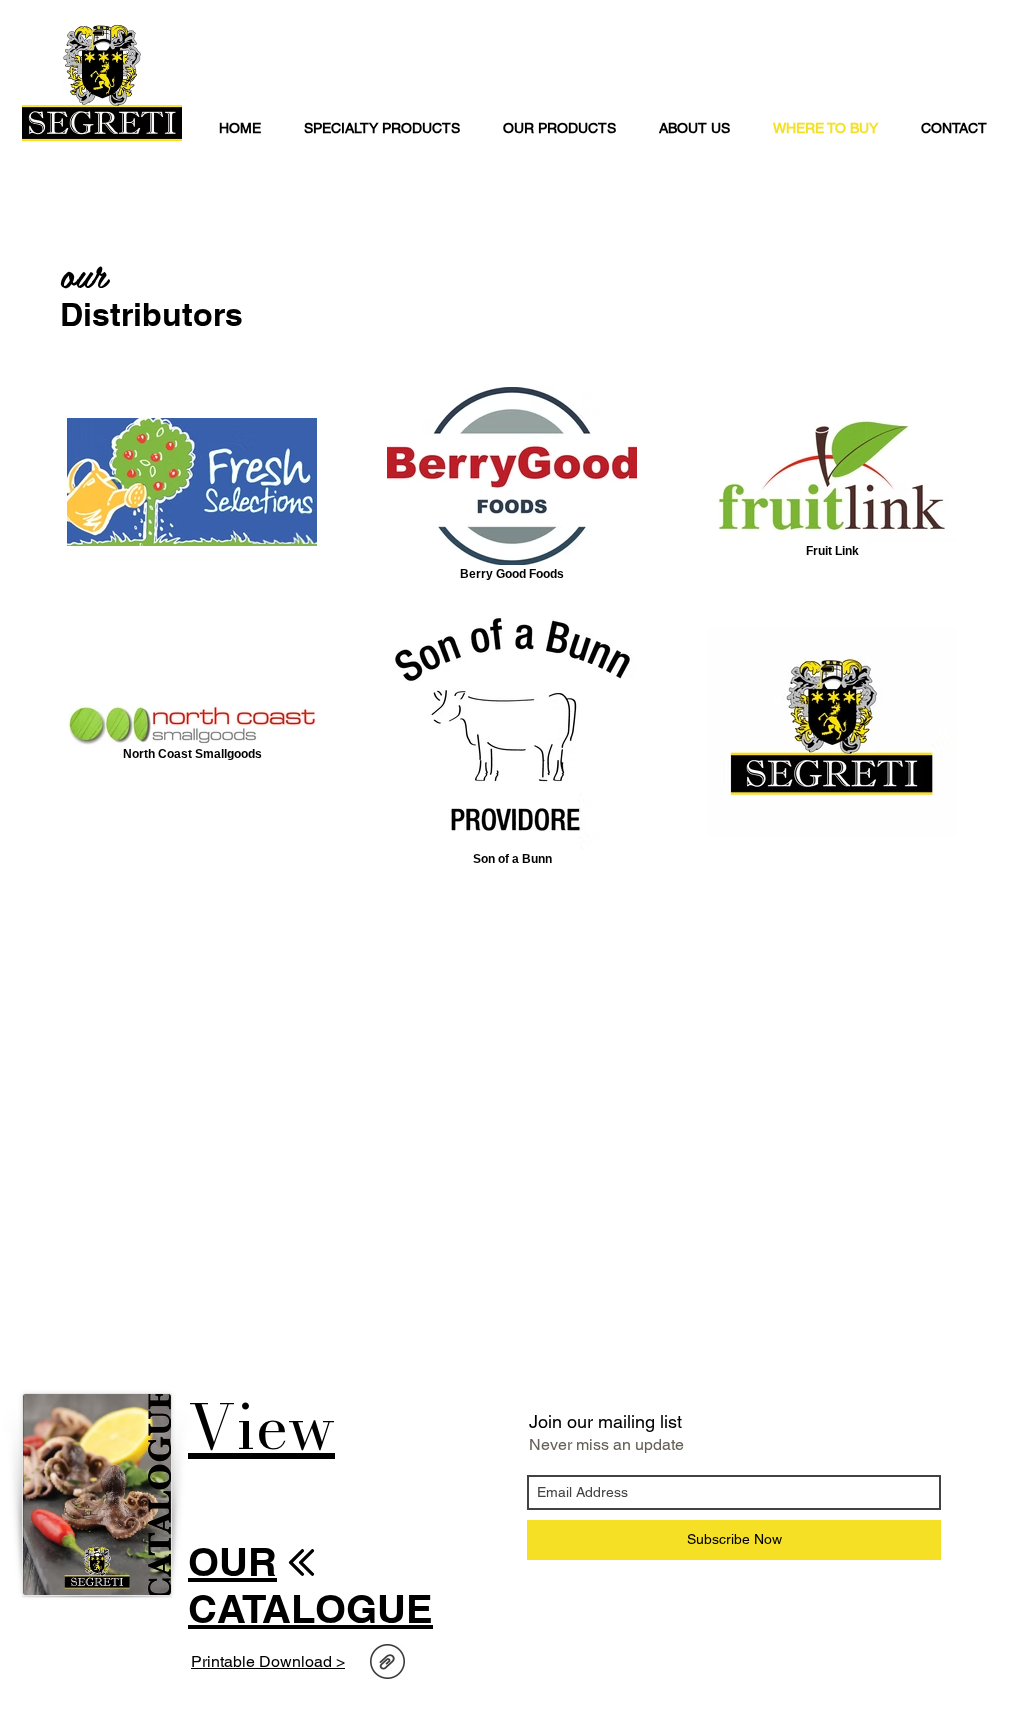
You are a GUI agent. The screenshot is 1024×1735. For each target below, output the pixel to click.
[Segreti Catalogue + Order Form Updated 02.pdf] (387, 1663)
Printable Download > (268, 1661)
